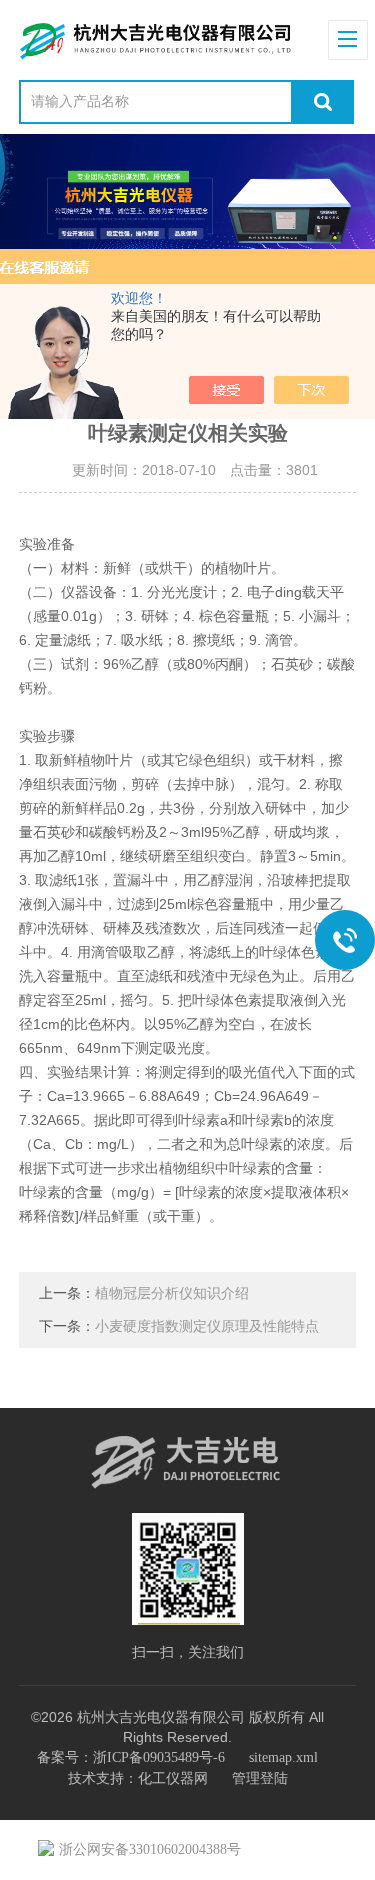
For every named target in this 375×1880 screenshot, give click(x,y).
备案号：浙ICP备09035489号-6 (131, 1757)
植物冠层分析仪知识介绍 (172, 1293)
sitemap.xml (283, 1757)
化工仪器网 (173, 1778)
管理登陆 (260, 1778)
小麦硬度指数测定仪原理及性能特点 (207, 1326)
